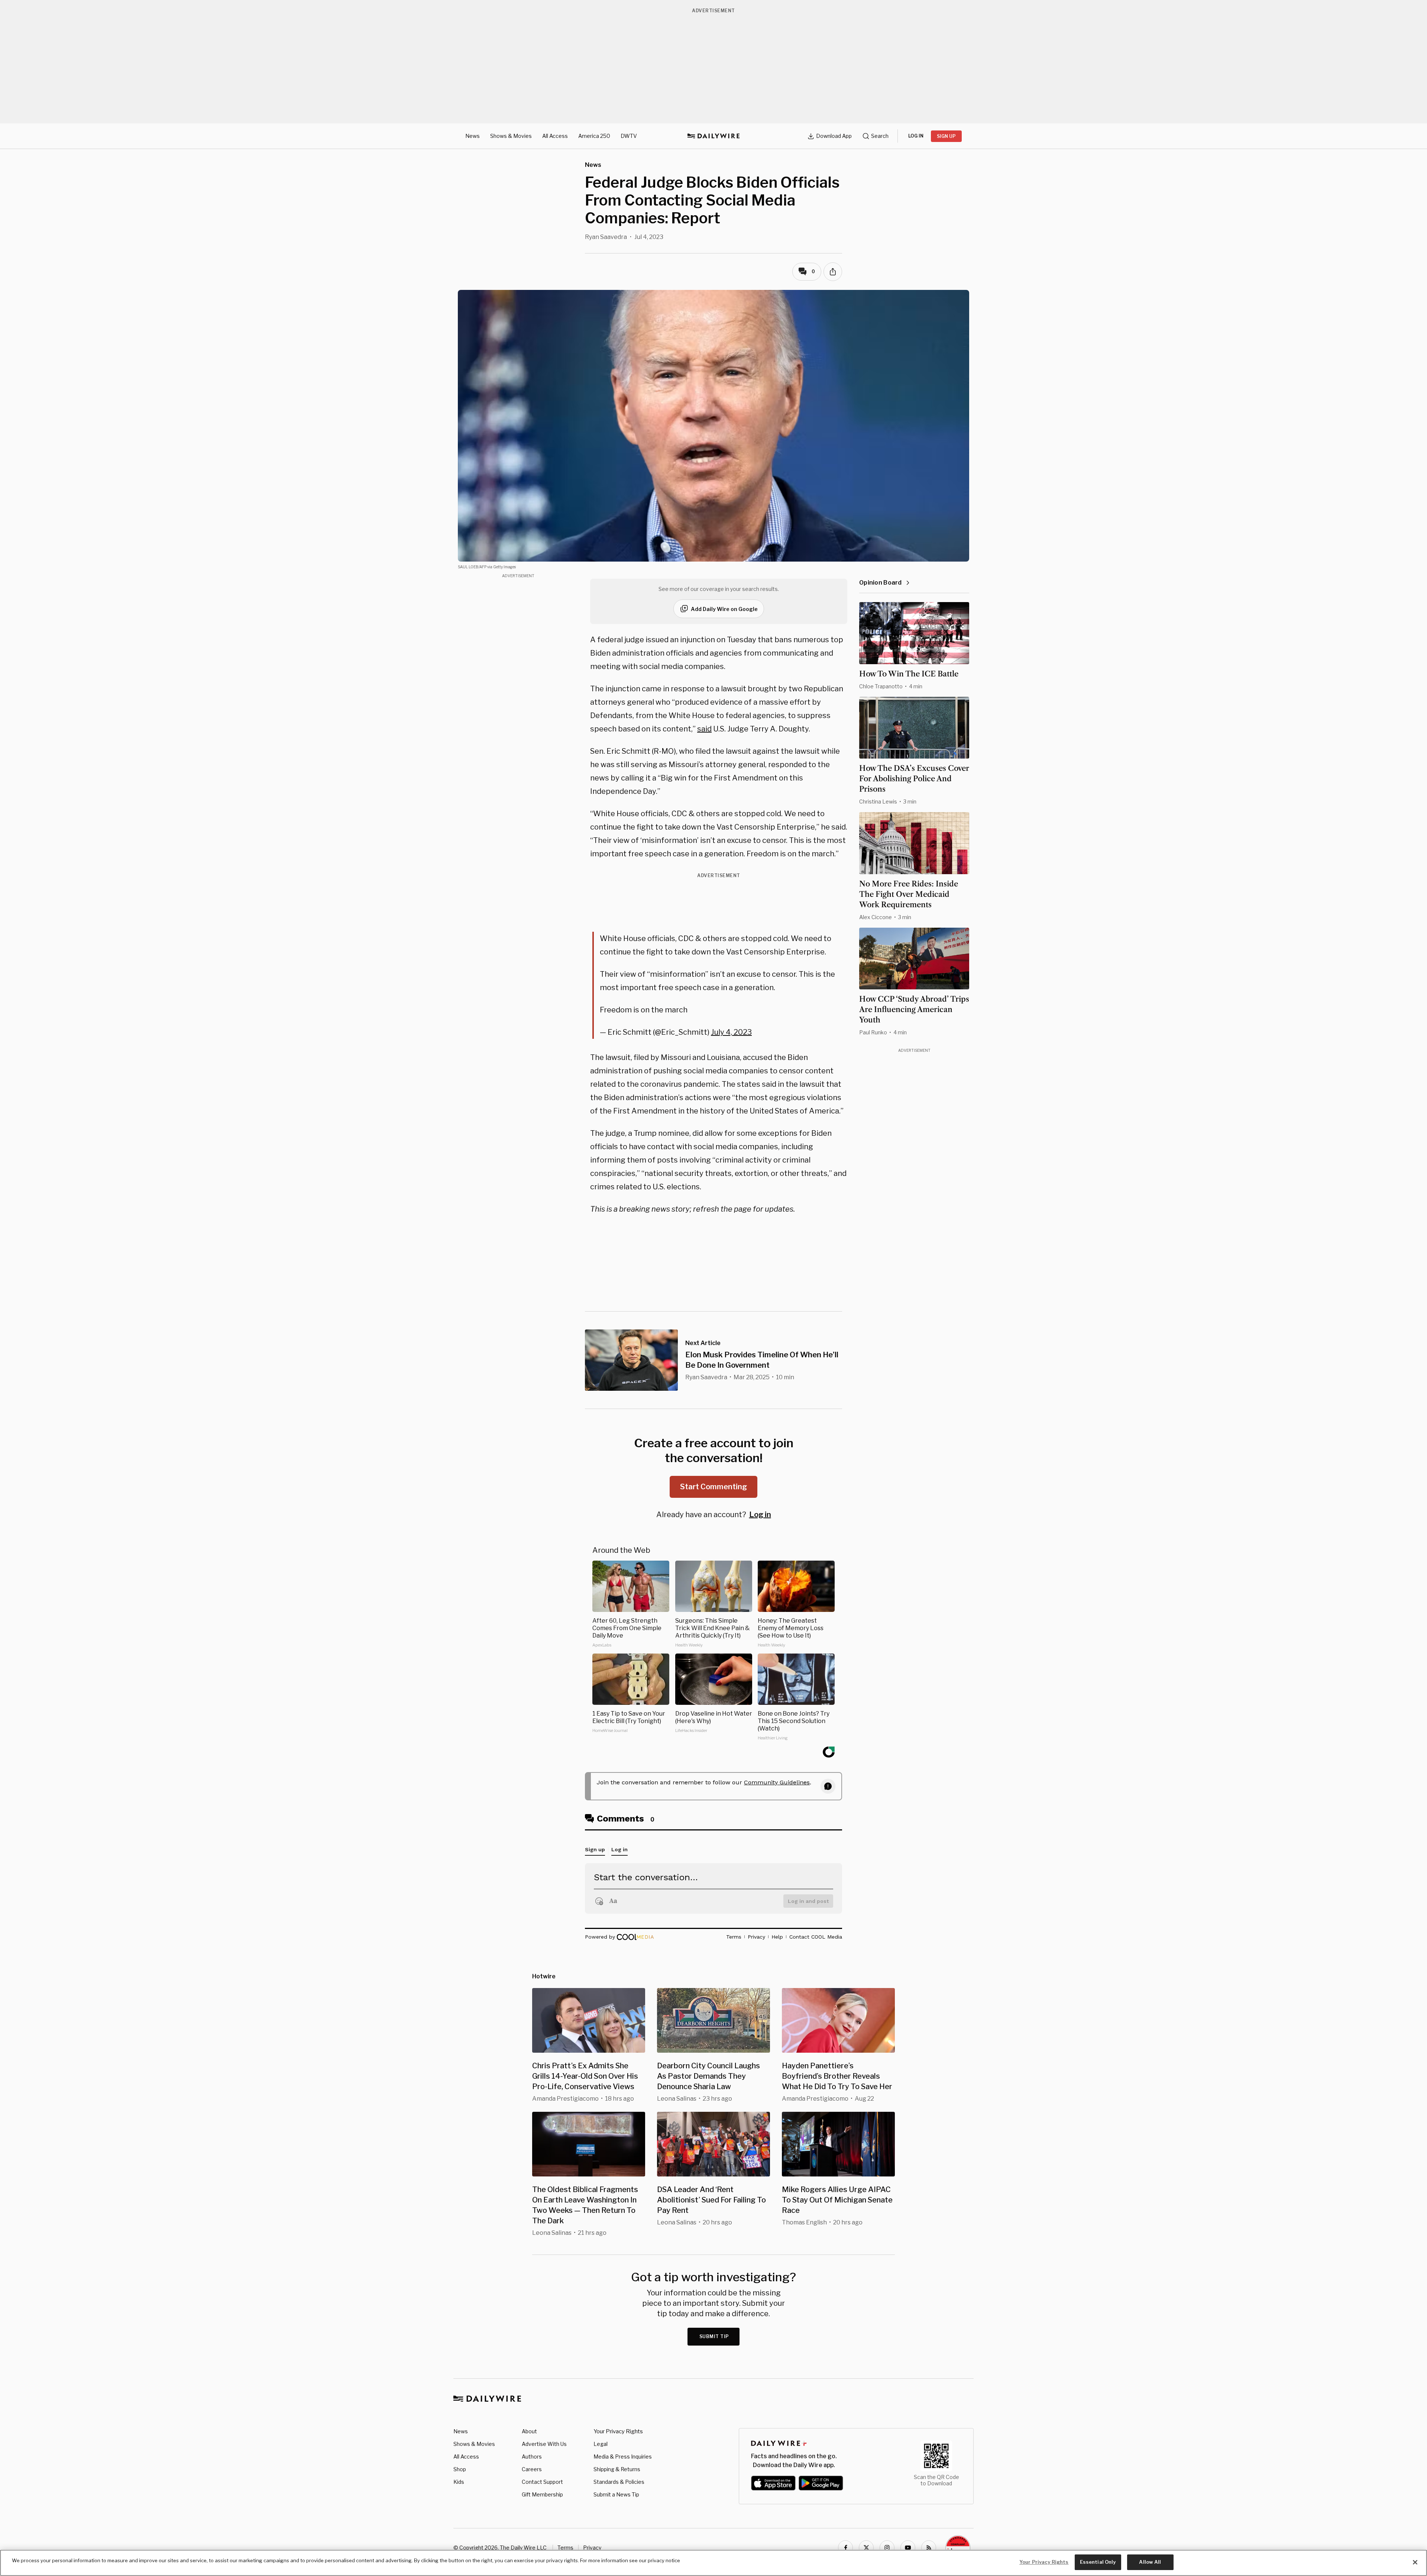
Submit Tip (714, 2336)
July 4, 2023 (731, 1032)
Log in (760, 1515)
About (529, 2431)
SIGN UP (946, 136)
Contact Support (542, 2482)
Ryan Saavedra (606, 237)
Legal (601, 2444)
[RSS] (929, 2548)
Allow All (1150, 2562)
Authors (532, 2457)
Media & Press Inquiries (623, 2457)
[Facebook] (845, 2548)
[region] (713, 2563)
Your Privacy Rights (618, 2431)
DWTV (629, 136)
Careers (532, 2469)
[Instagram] (887, 2548)
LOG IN (916, 136)
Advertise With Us (544, 2444)
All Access (555, 136)
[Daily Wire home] (713, 136)
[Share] (833, 272)
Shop (460, 2469)
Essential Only (1098, 2562)
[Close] (1415, 2562)
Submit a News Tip (616, 2494)
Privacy (592, 2548)
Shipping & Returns (617, 2469)
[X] (866, 2548)
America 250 (594, 136)
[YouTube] (908, 2548)
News (473, 136)
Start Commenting (713, 1487)
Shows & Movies (511, 136)
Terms (565, 2548)
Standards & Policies (619, 2482)
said (704, 729)
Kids (459, 2482)
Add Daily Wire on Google (724, 609)
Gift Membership (542, 2494)
